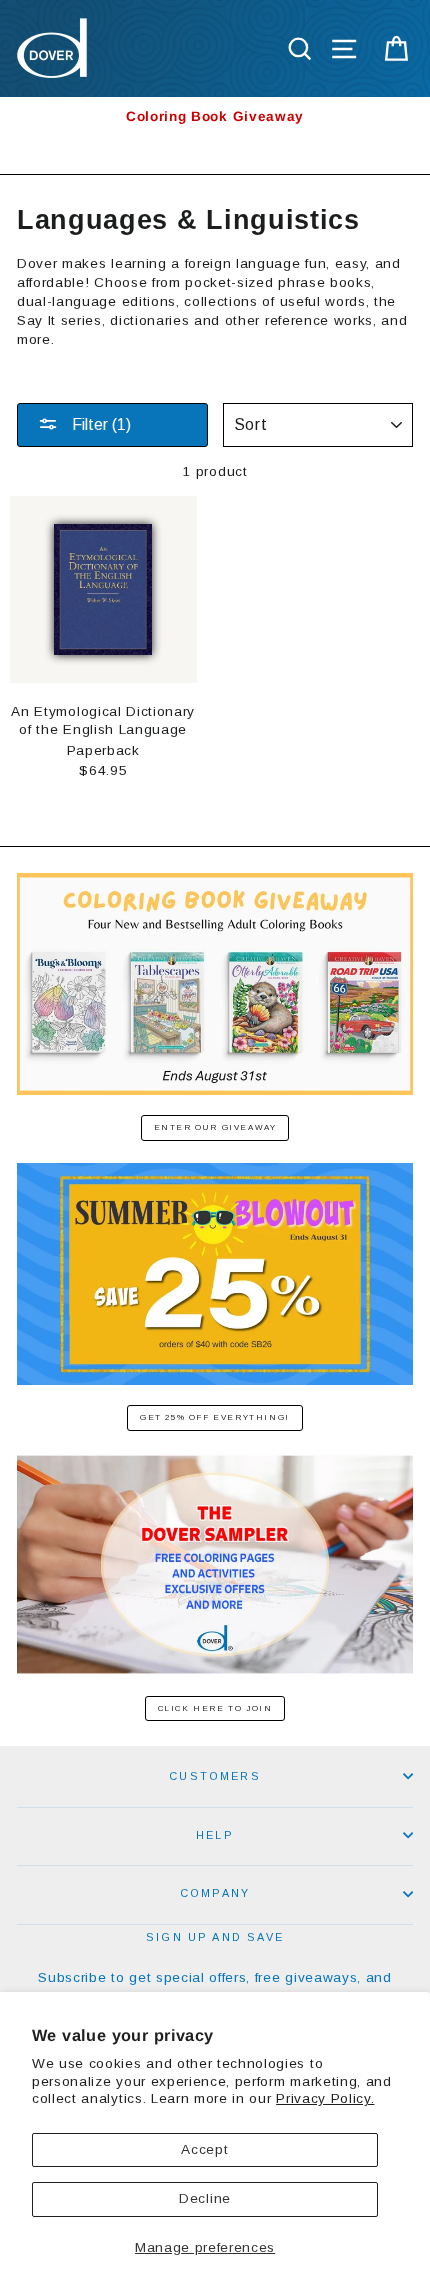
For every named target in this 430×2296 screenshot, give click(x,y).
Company (215, 1893)
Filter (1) (99, 424)
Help (215, 1835)
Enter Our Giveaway (215, 1127)
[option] (215, 116)
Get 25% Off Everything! (215, 1417)
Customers (215, 1776)
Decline (205, 2198)
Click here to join (215, 1708)
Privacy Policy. (325, 2098)
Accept (204, 2149)
